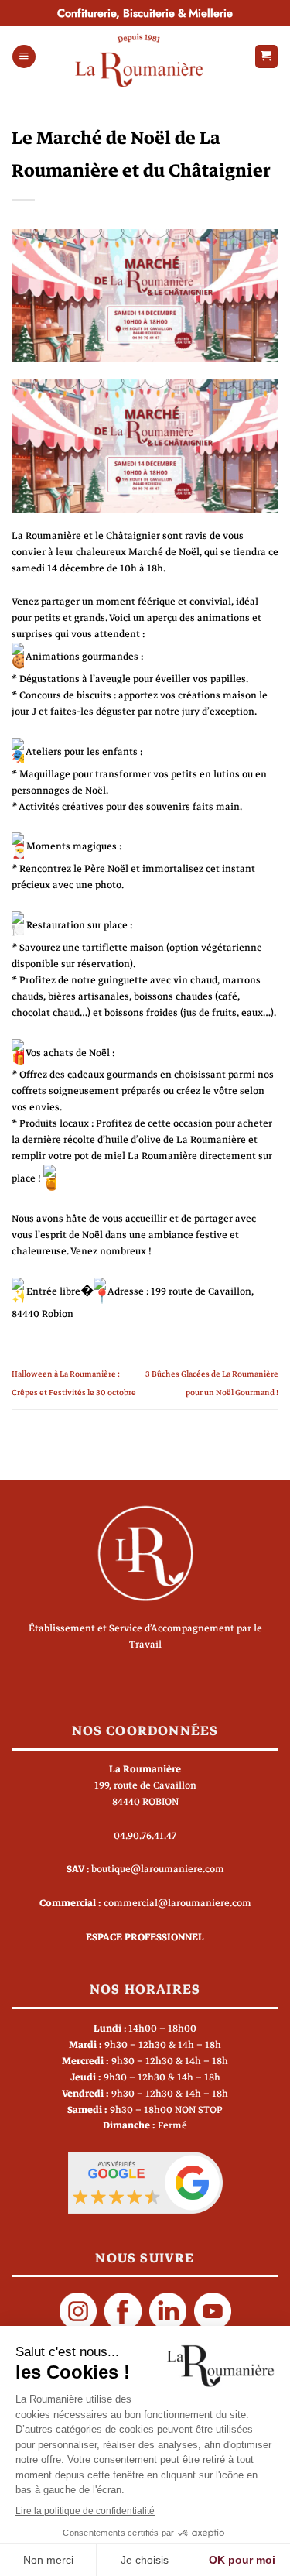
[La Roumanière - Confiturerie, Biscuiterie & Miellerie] (139, 60)
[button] (24, 57)
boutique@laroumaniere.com (158, 1869)
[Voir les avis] (145, 2182)
